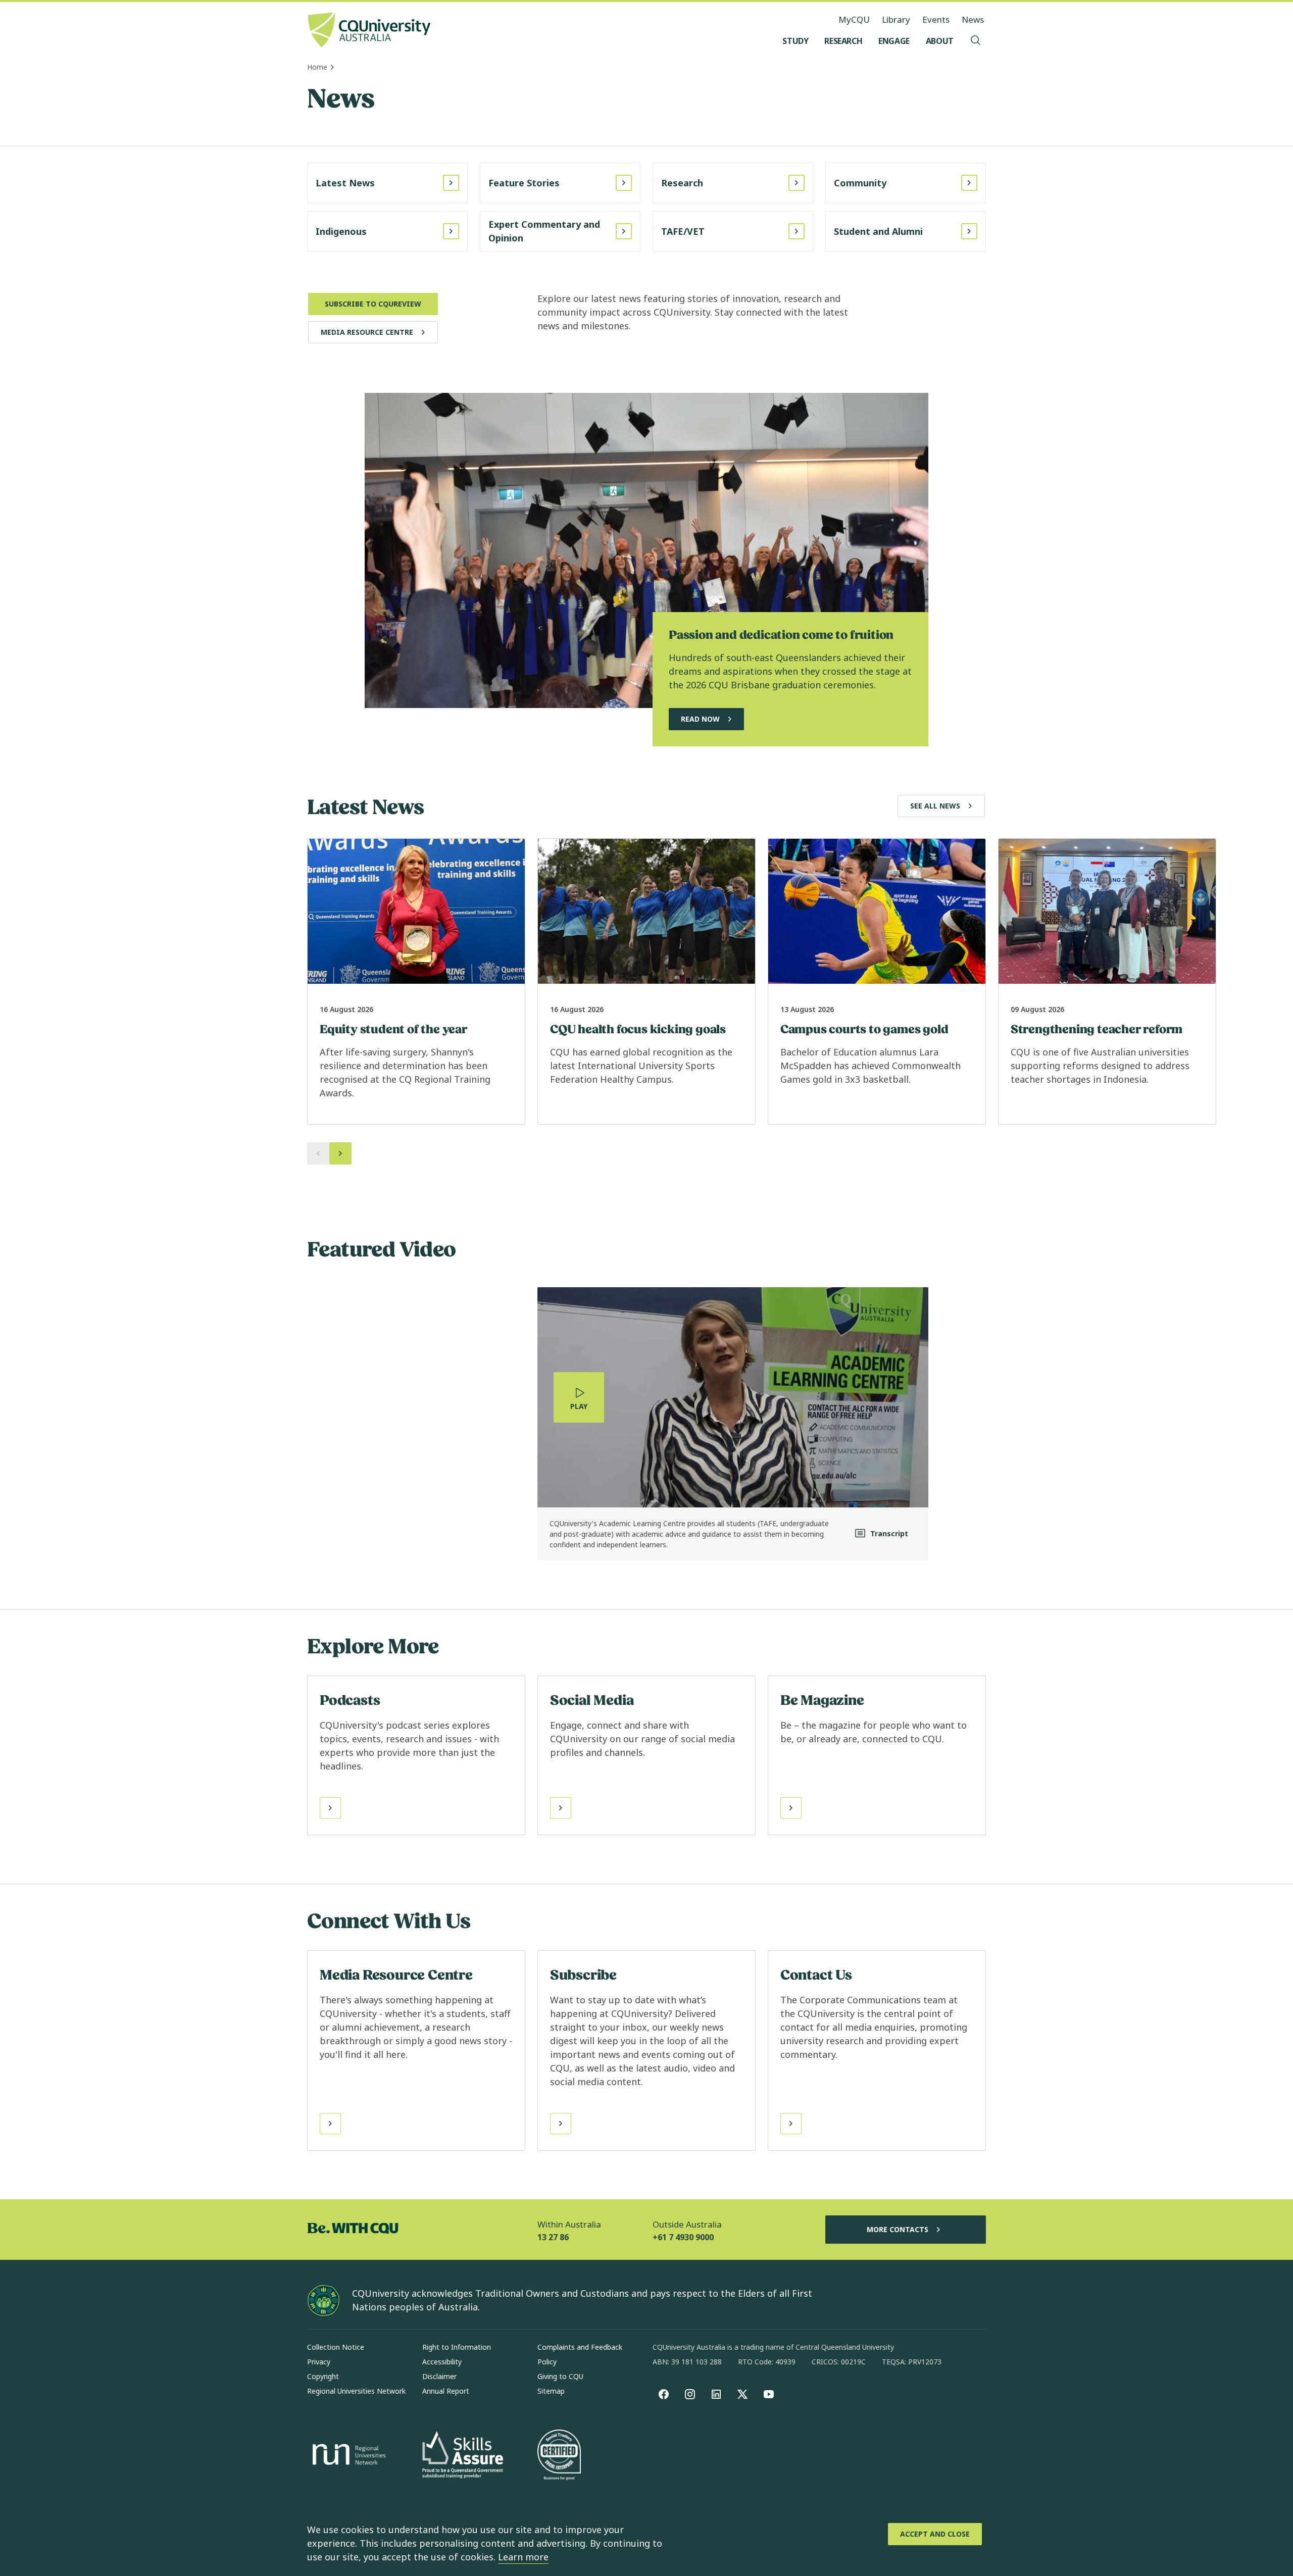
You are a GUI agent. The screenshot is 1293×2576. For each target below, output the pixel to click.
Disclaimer (439, 2376)
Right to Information (457, 2347)
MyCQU (854, 19)
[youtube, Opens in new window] (769, 2394)
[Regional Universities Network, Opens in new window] (347, 2456)
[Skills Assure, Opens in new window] (463, 2456)
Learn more (523, 2557)
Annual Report (446, 2391)
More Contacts (898, 2229)
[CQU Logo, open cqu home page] (369, 31)
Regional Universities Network (356, 2391)
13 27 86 (553, 2237)
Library (896, 19)
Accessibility (442, 2362)
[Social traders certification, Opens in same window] (559, 2456)
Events (936, 19)
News (973, 19)
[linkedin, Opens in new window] (716, 2394)
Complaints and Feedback (580, 2347)
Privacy (319, 2362)
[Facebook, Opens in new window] (664, 2394)
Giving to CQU (560, 2376)
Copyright (323, 2376)
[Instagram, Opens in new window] (690, 2394)
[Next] (340, 1153)
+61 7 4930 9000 (683, 2237)
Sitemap (551, 2391)
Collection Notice (336, 2347)
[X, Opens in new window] (742, 2394)
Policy (547, 2362)
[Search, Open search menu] (976, 41)
